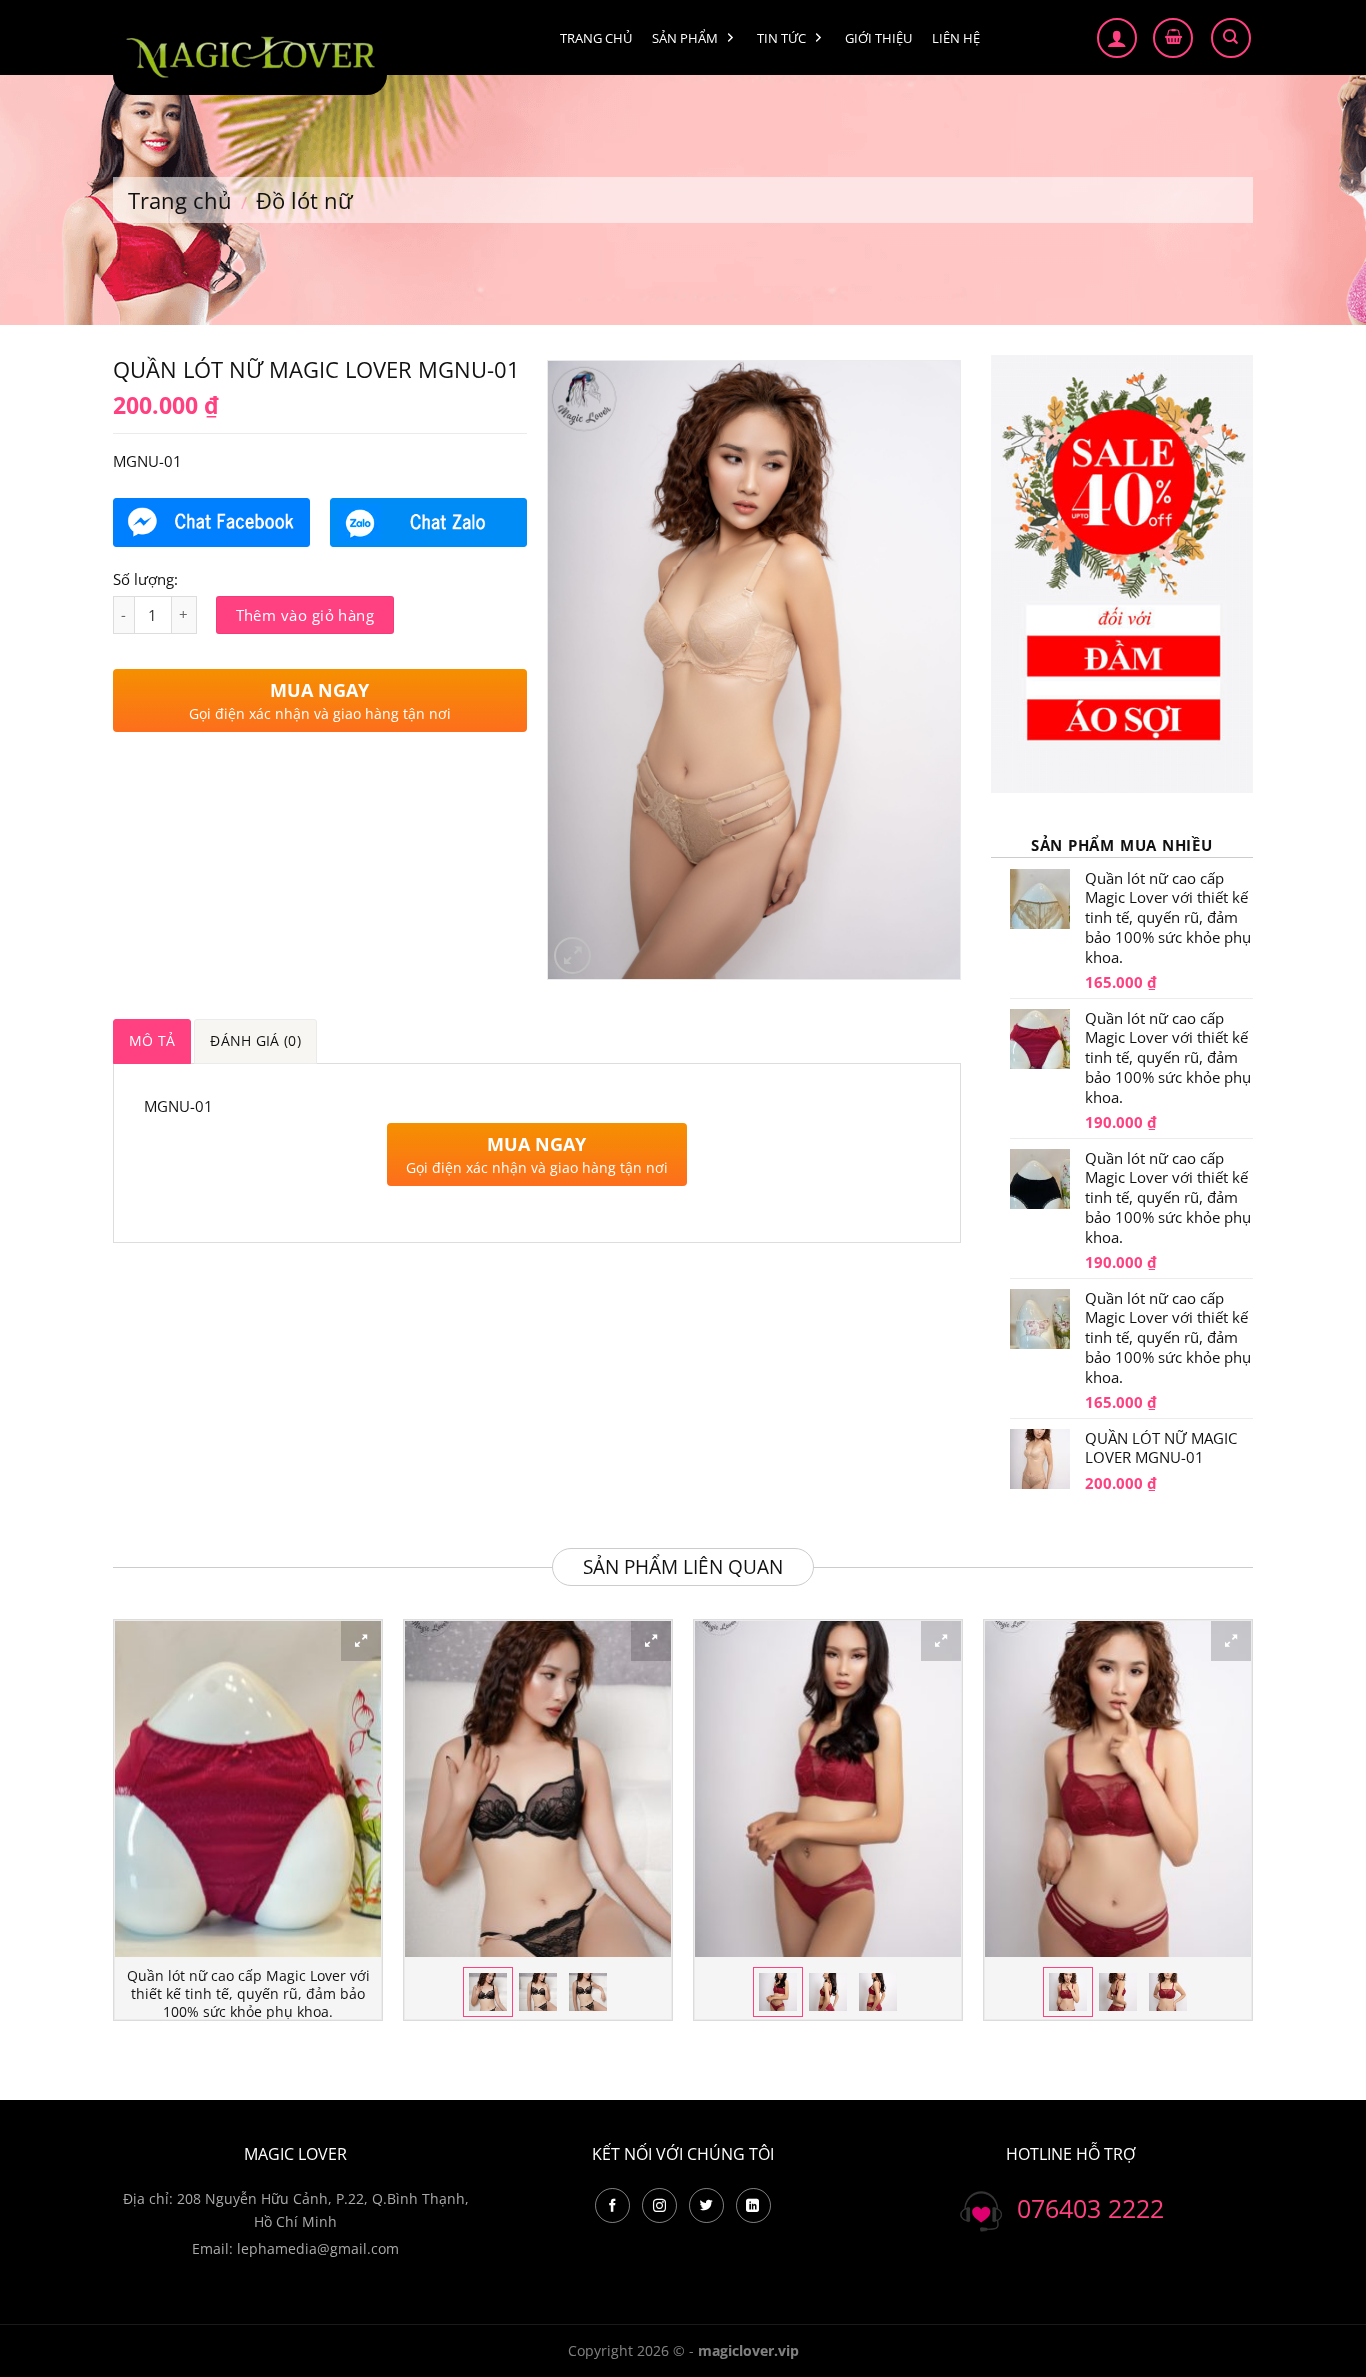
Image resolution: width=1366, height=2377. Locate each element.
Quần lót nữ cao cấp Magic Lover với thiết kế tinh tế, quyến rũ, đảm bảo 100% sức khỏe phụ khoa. (248, 1993)
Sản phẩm (685, 38)
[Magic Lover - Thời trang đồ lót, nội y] (250, 52)
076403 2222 (1090, 2208)
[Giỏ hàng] (1173, 38)
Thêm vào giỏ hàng (305, 615)
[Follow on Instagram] (659, 2205)
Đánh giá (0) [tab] (255, 1040)
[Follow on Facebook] (612, 2205)
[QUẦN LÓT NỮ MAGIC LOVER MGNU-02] (538, 1789)
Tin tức (781, 38)
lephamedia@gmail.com (318, 2248)
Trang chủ (596, 38)
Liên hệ (956, 38)
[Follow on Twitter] (706, 2205)
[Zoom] (572, 955)
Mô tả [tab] (152, 1040)
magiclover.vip (748, 2350)
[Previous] (114, 1828)
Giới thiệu (878, 38)
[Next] (1252, 1828)
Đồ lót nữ (304, 200)
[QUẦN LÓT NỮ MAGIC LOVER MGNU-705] (828, 1789)
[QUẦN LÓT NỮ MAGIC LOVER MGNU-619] (1118, 1789)
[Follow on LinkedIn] (753, 2205)
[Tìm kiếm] (1231, 38)
